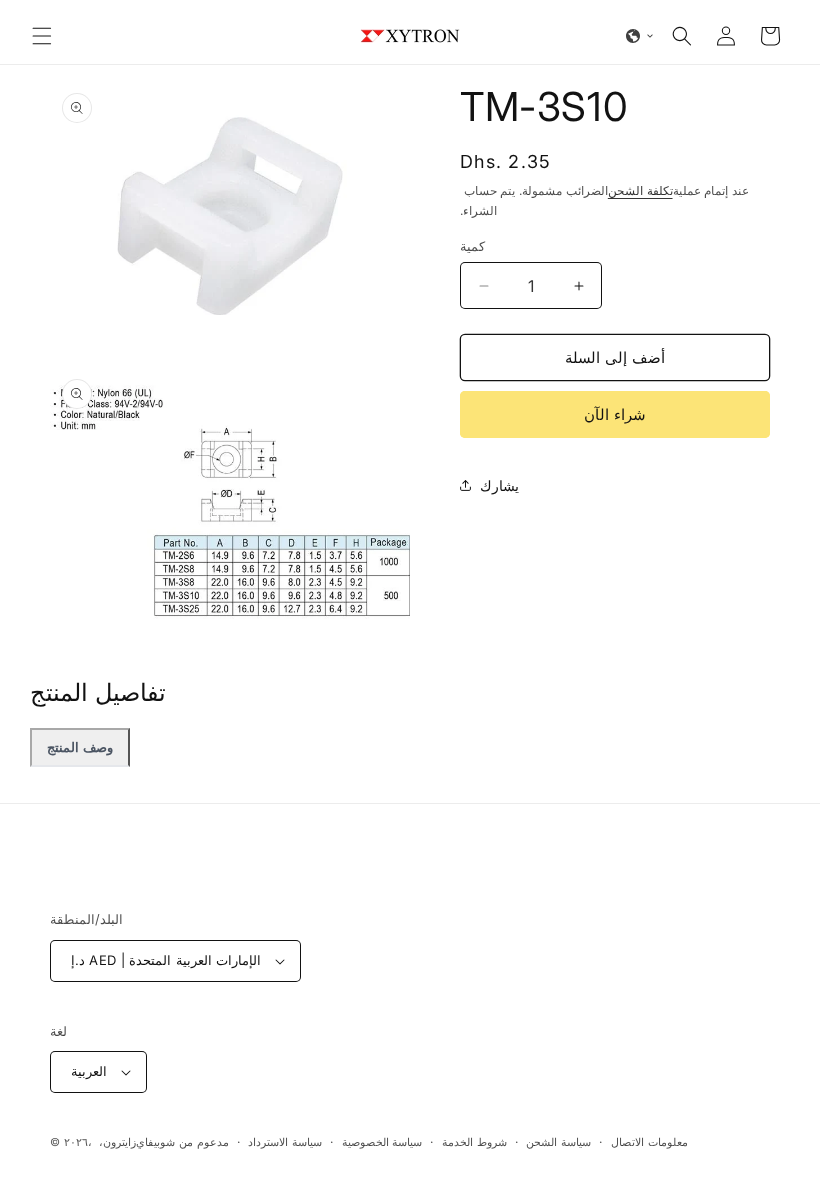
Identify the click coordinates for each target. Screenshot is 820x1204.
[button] (42, 36)
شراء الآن (615, 414)
